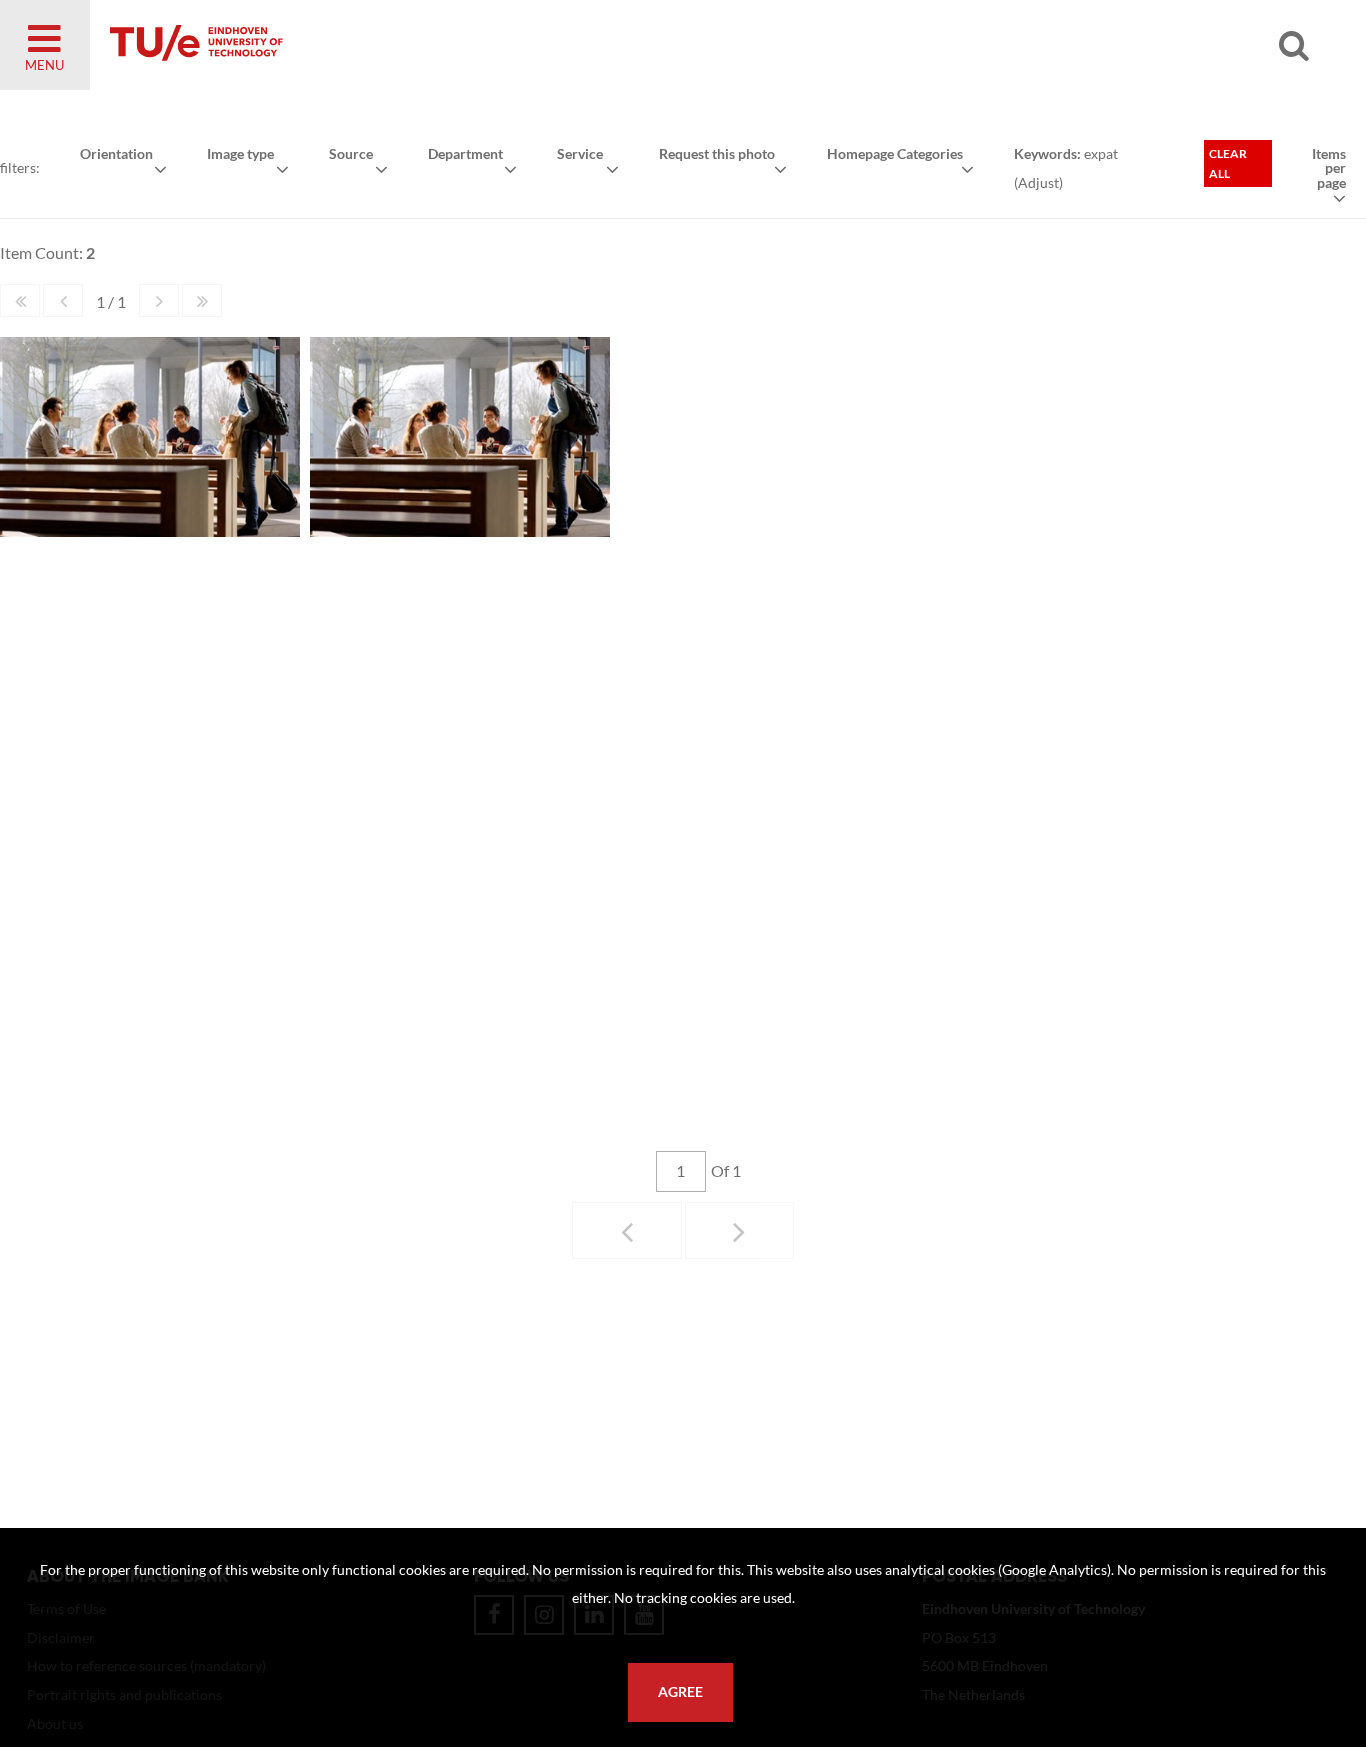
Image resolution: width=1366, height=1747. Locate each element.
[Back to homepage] (340, 45)
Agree (680, 1692)
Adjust (1038, 182)
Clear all (1228, 163)
